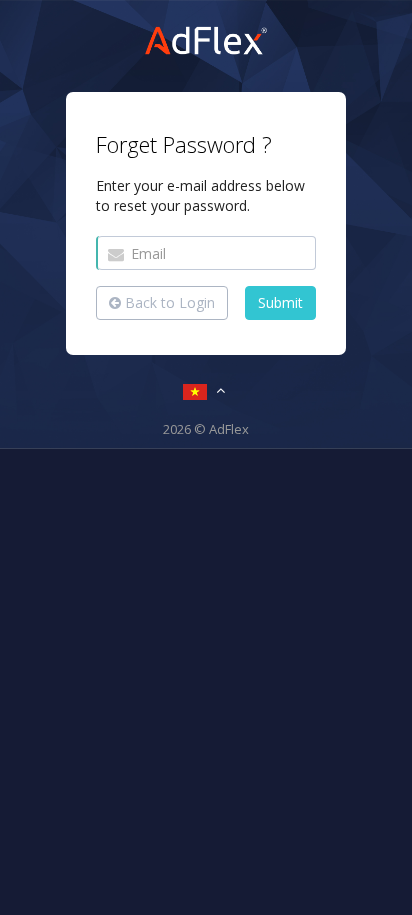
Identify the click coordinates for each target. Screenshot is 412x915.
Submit (280, 302)
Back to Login (168, 302)
